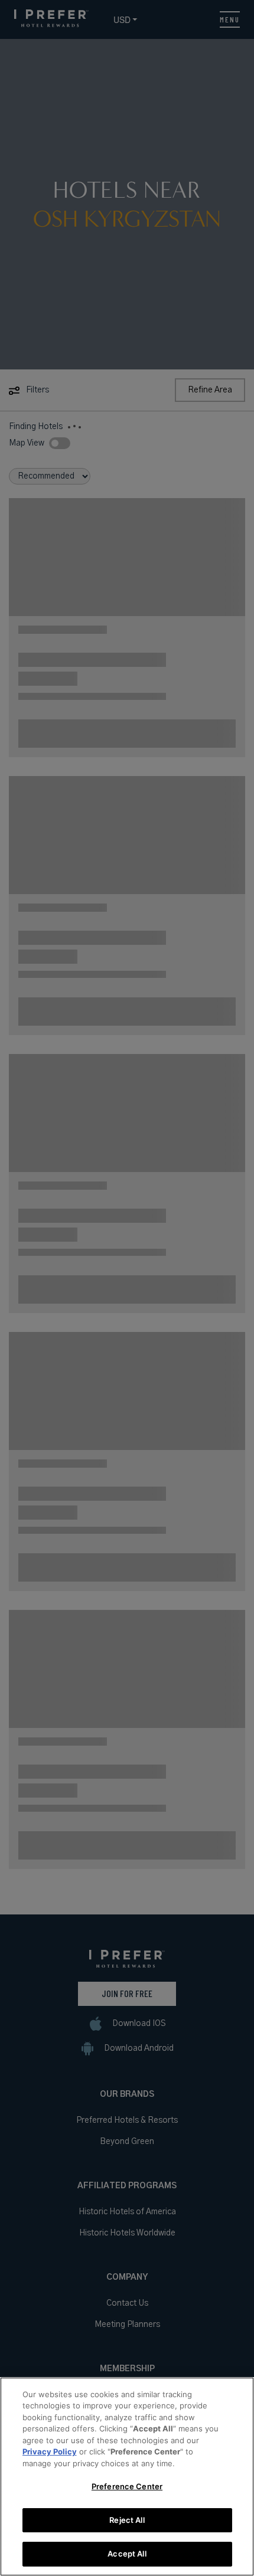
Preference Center (127, 2486)
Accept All (127, 2554)
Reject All (127, 2520)
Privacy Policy (50, 2451)
